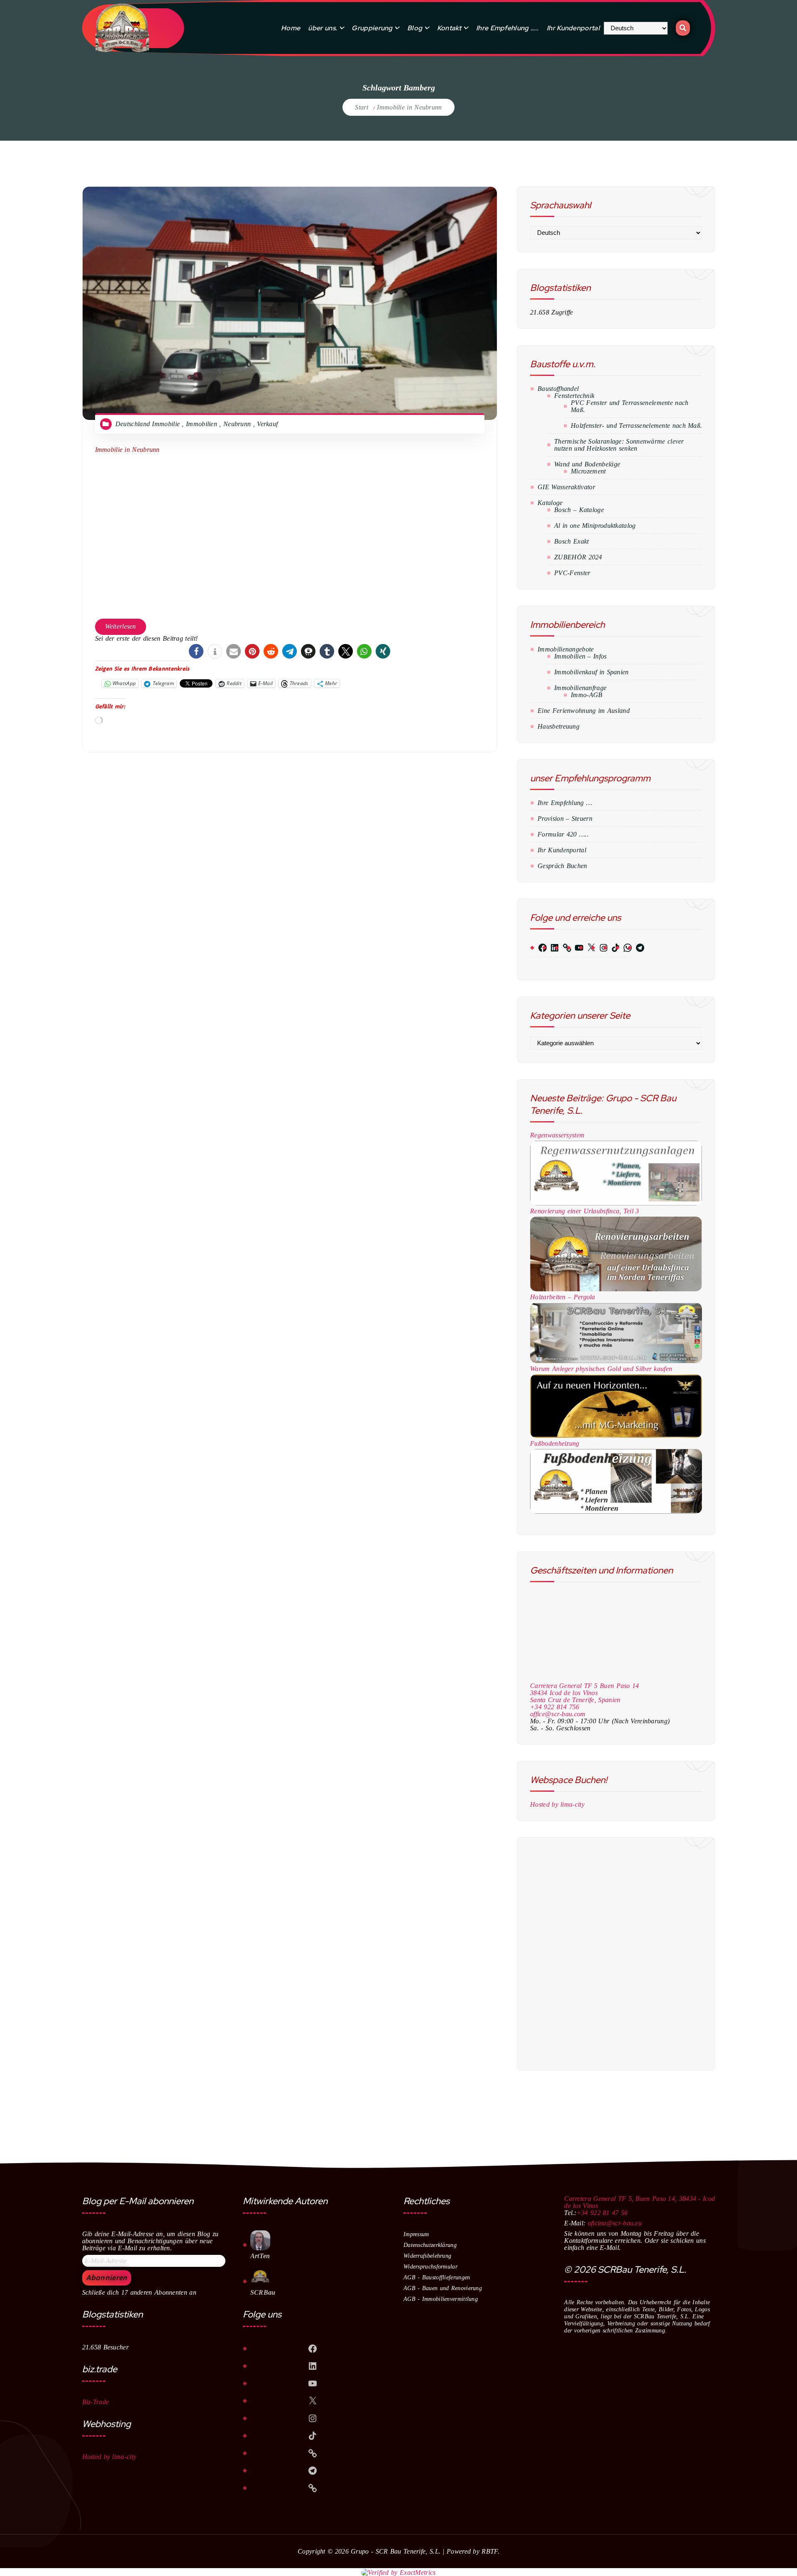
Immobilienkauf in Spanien (592, 672)
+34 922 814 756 (555, 1707)
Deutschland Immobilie (148, 424)
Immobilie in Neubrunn (409, 107)
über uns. (323, 28)
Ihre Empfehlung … (565, 803)
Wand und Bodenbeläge (587, 464)
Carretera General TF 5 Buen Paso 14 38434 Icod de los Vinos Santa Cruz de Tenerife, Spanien (585, 1693)
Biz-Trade (96, 2402)
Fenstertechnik (574, 396)
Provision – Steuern (565, 818)
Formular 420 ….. (563, 834)
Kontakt (449, 28)
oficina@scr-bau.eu (615, 2223)
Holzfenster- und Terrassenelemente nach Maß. (636, 426)
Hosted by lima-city (557, 1804)
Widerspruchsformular (430, 2267)
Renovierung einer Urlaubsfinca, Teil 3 (584, 1211)
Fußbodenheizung (555, 1443)
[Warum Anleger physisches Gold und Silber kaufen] (616, 1406)
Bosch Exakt (571, 541)
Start (362, 107)
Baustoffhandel (558, 389)
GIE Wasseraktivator (566, 487)
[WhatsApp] (620, 948)
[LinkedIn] (547, 948)
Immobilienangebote (566, 649)
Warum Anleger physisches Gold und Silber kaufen (601, 1369)
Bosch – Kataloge (579, 510)
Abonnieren (107, 2278)
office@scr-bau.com (558, 1714)
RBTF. (490, 2551)
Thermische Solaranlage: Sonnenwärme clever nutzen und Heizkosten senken (619, 445)
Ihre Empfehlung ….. (507, 28)
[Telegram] (633, 948)
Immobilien (202, 424)
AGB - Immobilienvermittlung (441, 2299)
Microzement (588, 471)
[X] (584, 948)
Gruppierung (372, 28)
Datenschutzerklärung (430, 2245)
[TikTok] (608, 948)
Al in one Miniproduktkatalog (595, 526)
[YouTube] (572, 948)
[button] (196, 651)
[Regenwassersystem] (616, 1173)
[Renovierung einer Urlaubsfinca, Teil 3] (616, 1254)
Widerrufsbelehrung (427, 2256)
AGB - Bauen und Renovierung (443, 2288)
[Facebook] (535, 948)
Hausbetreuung (559, 726)
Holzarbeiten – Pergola (563, 1297)
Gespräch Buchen (562, 866)
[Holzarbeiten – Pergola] (616, 1333)
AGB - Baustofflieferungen (437, 2277)
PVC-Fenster (572, 573)
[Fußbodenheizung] (616, 1481)
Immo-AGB (587, 695)
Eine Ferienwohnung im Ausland (584, 711)
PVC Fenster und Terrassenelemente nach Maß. (630, 406)
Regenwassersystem (557, 1135)
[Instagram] (596, 948)
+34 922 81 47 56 (602, 2213)
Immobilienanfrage (580, 688)
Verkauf (267, 424)
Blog (415, 28)
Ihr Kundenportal (573, 28)
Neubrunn (237, 424)
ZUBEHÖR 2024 (578, 557)
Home (291, 28)
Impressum (416, 2234)
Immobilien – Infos (580, 656)
